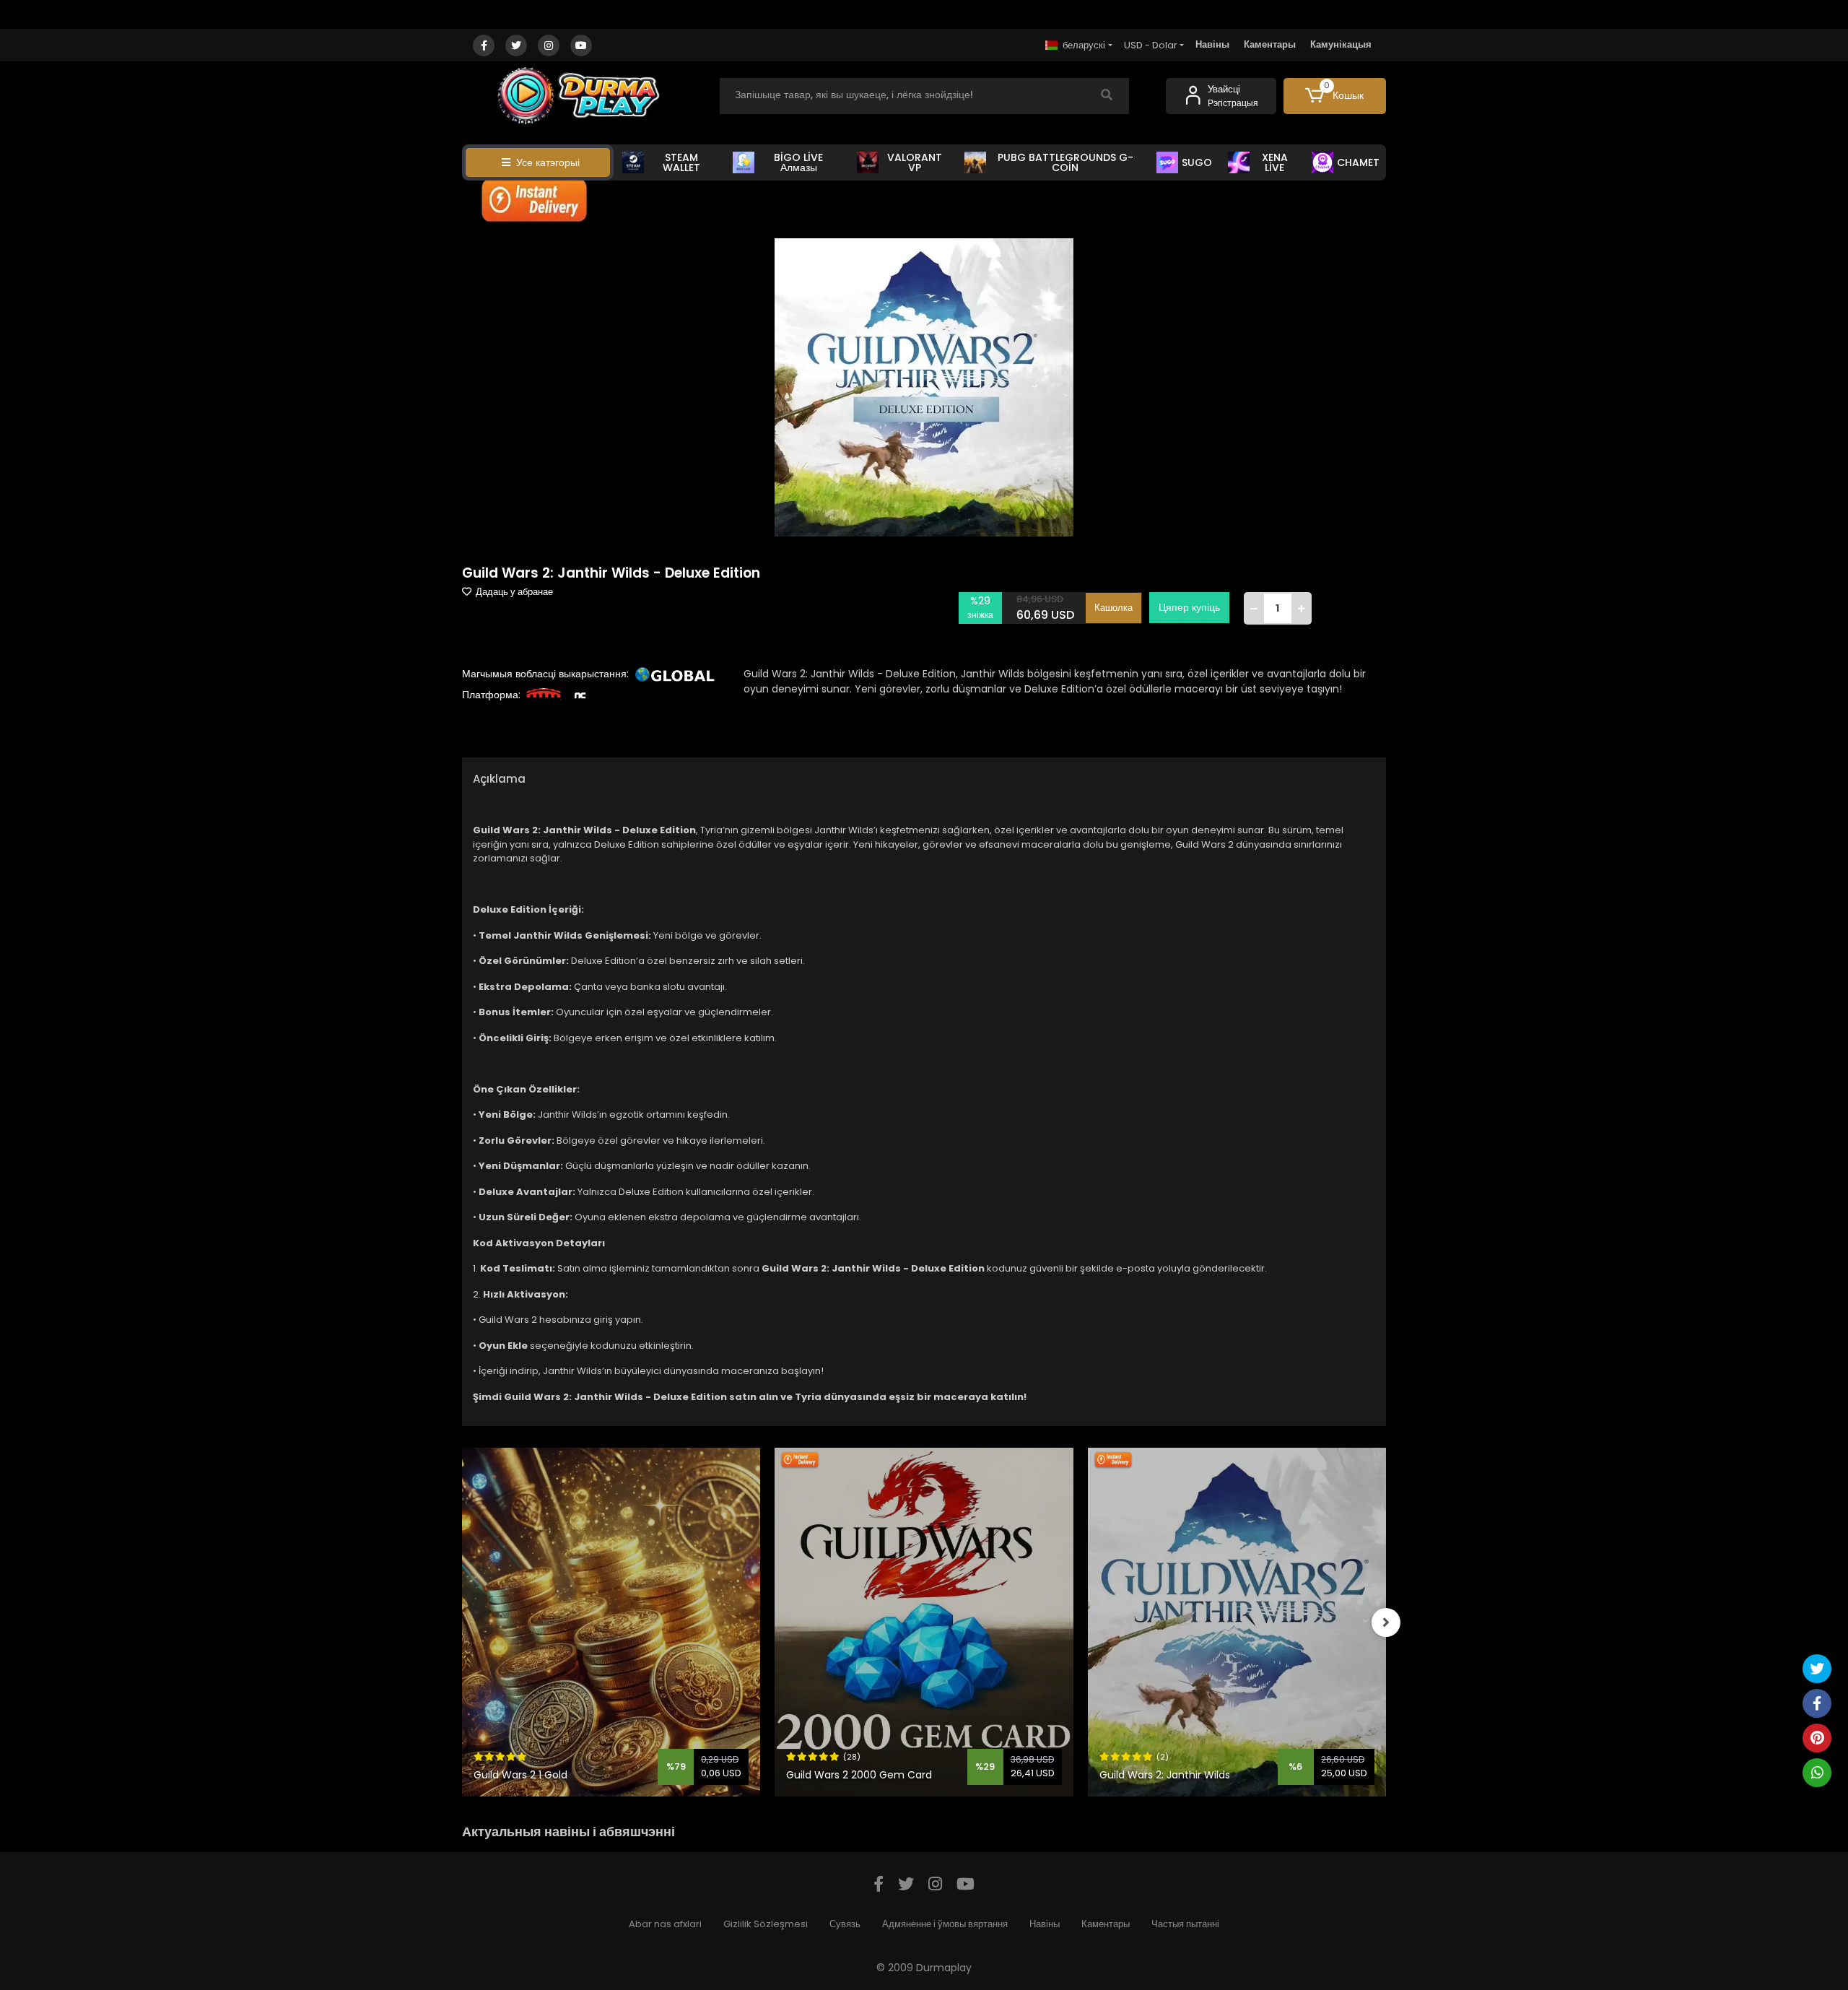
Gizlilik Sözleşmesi (766, 1924)
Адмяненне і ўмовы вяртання (945, 1924)
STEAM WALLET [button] (681, 162)
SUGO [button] (1197, 162)
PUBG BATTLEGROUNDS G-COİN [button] (1065, 162)
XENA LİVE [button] (1275, 162)
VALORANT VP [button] (915, 162)
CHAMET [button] (1358, 162)
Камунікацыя (1341, 44)
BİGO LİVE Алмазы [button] (798, 162)
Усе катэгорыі (548, 162)
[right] (1386, 1622)
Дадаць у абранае (513, 592)
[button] (1335, 96)
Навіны (1212, 44)
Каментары (1270, 44)
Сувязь (845, 1924)
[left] (462, 1622)
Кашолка (1113, 608)
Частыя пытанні (1185, 1924)
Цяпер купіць (1189, 607)
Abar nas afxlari (665, 1924)
